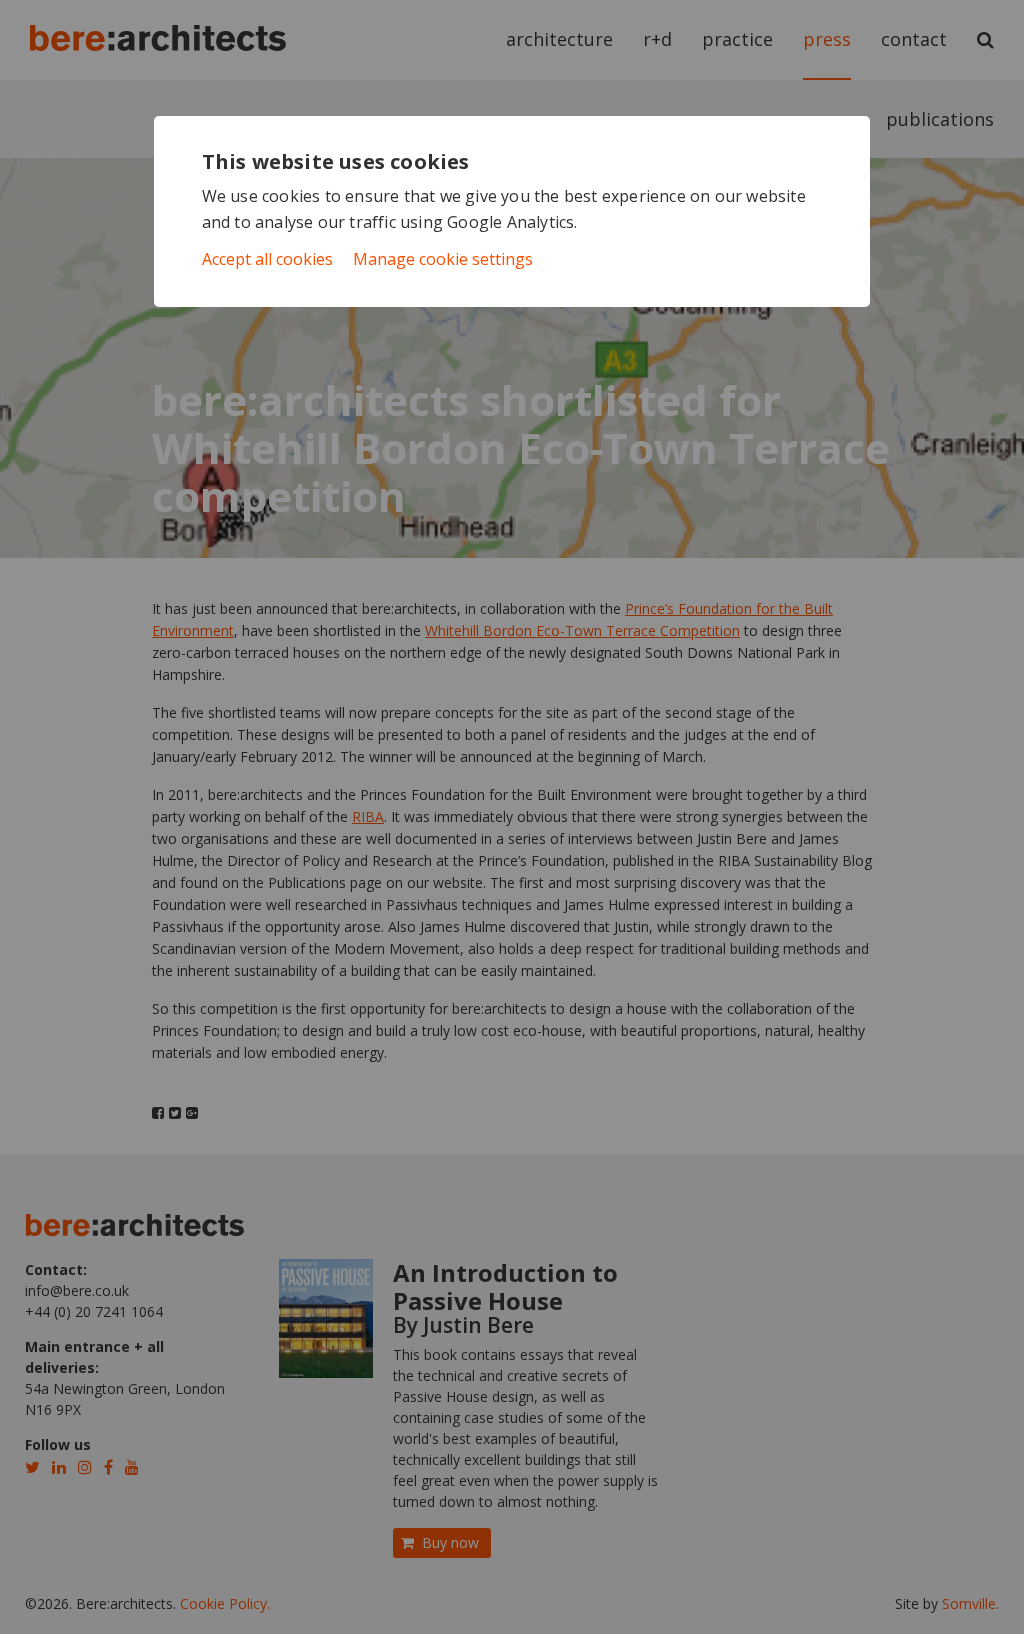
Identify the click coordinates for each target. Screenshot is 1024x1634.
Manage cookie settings (443, 259)
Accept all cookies (267, 259)
